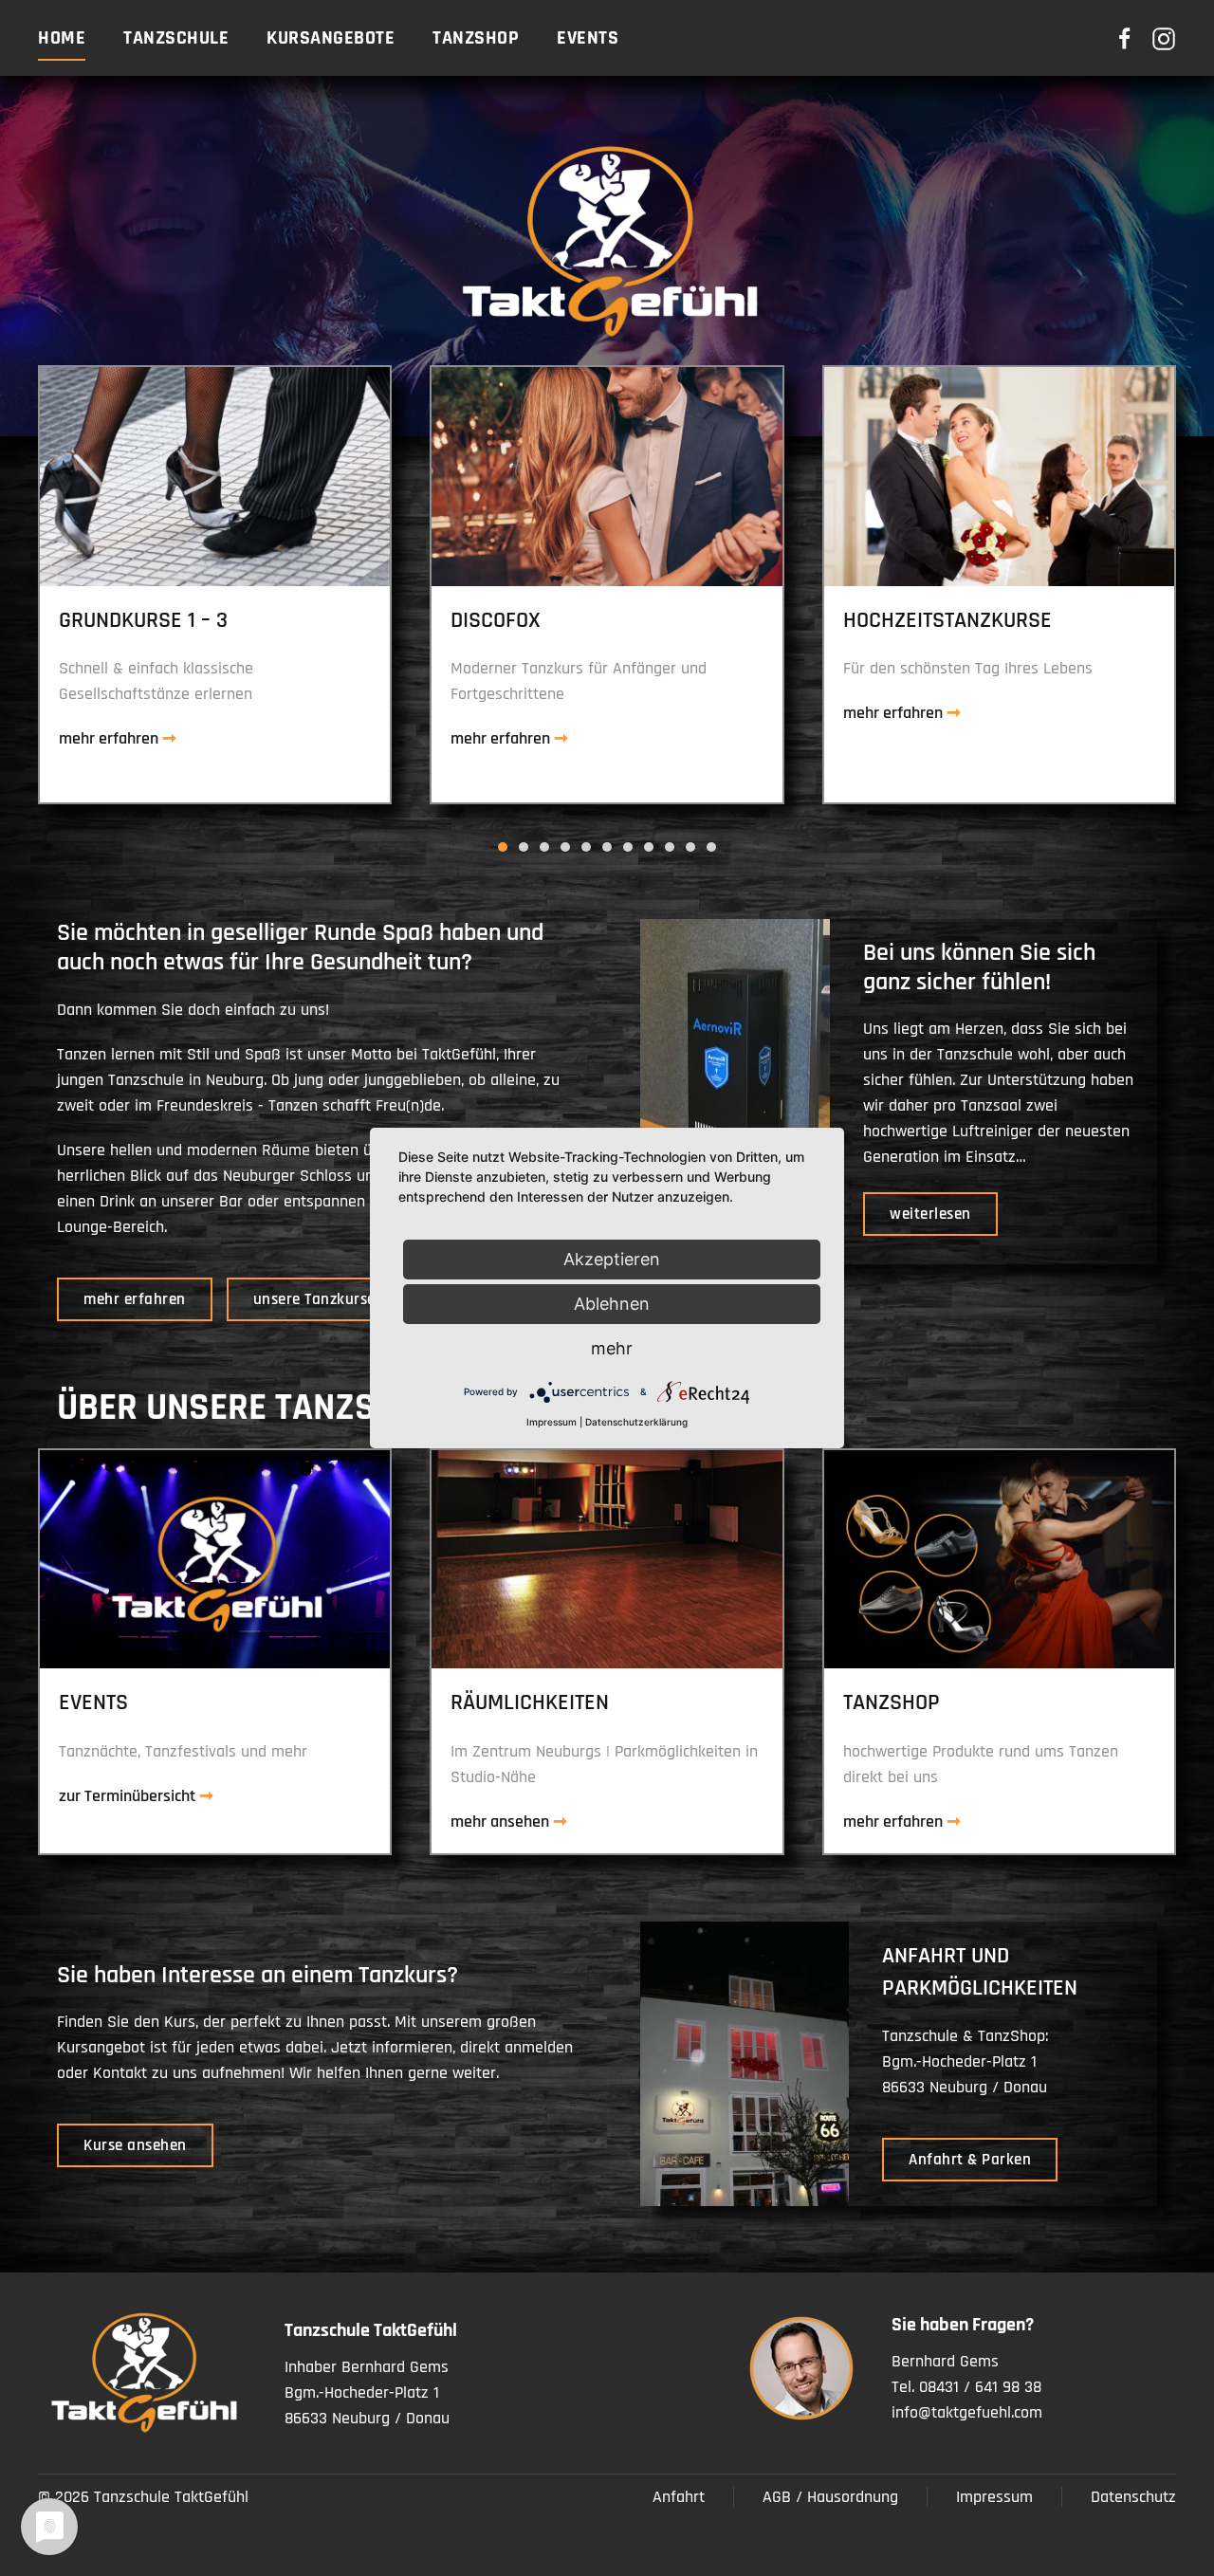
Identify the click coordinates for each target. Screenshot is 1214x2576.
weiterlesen (930, 1214)
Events (588, 38)
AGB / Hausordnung (830, 2497)
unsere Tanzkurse (314, 1299)
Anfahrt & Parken (970, 2160)
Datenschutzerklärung (636, 1422)
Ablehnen (612, 1304)
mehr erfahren (135, 1299)
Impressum (994, 2497)
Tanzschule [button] (176, 38)
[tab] (503, 847)
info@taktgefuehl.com (967, 2412)
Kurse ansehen (135, 2145)
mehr (612, 1348)
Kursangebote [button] (331, 38)
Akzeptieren (612, 1259)
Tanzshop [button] (476, 38)
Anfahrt (679, 2497)
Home (62, 38)
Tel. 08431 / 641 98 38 (966, 2387)
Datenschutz (1133, 2497)
